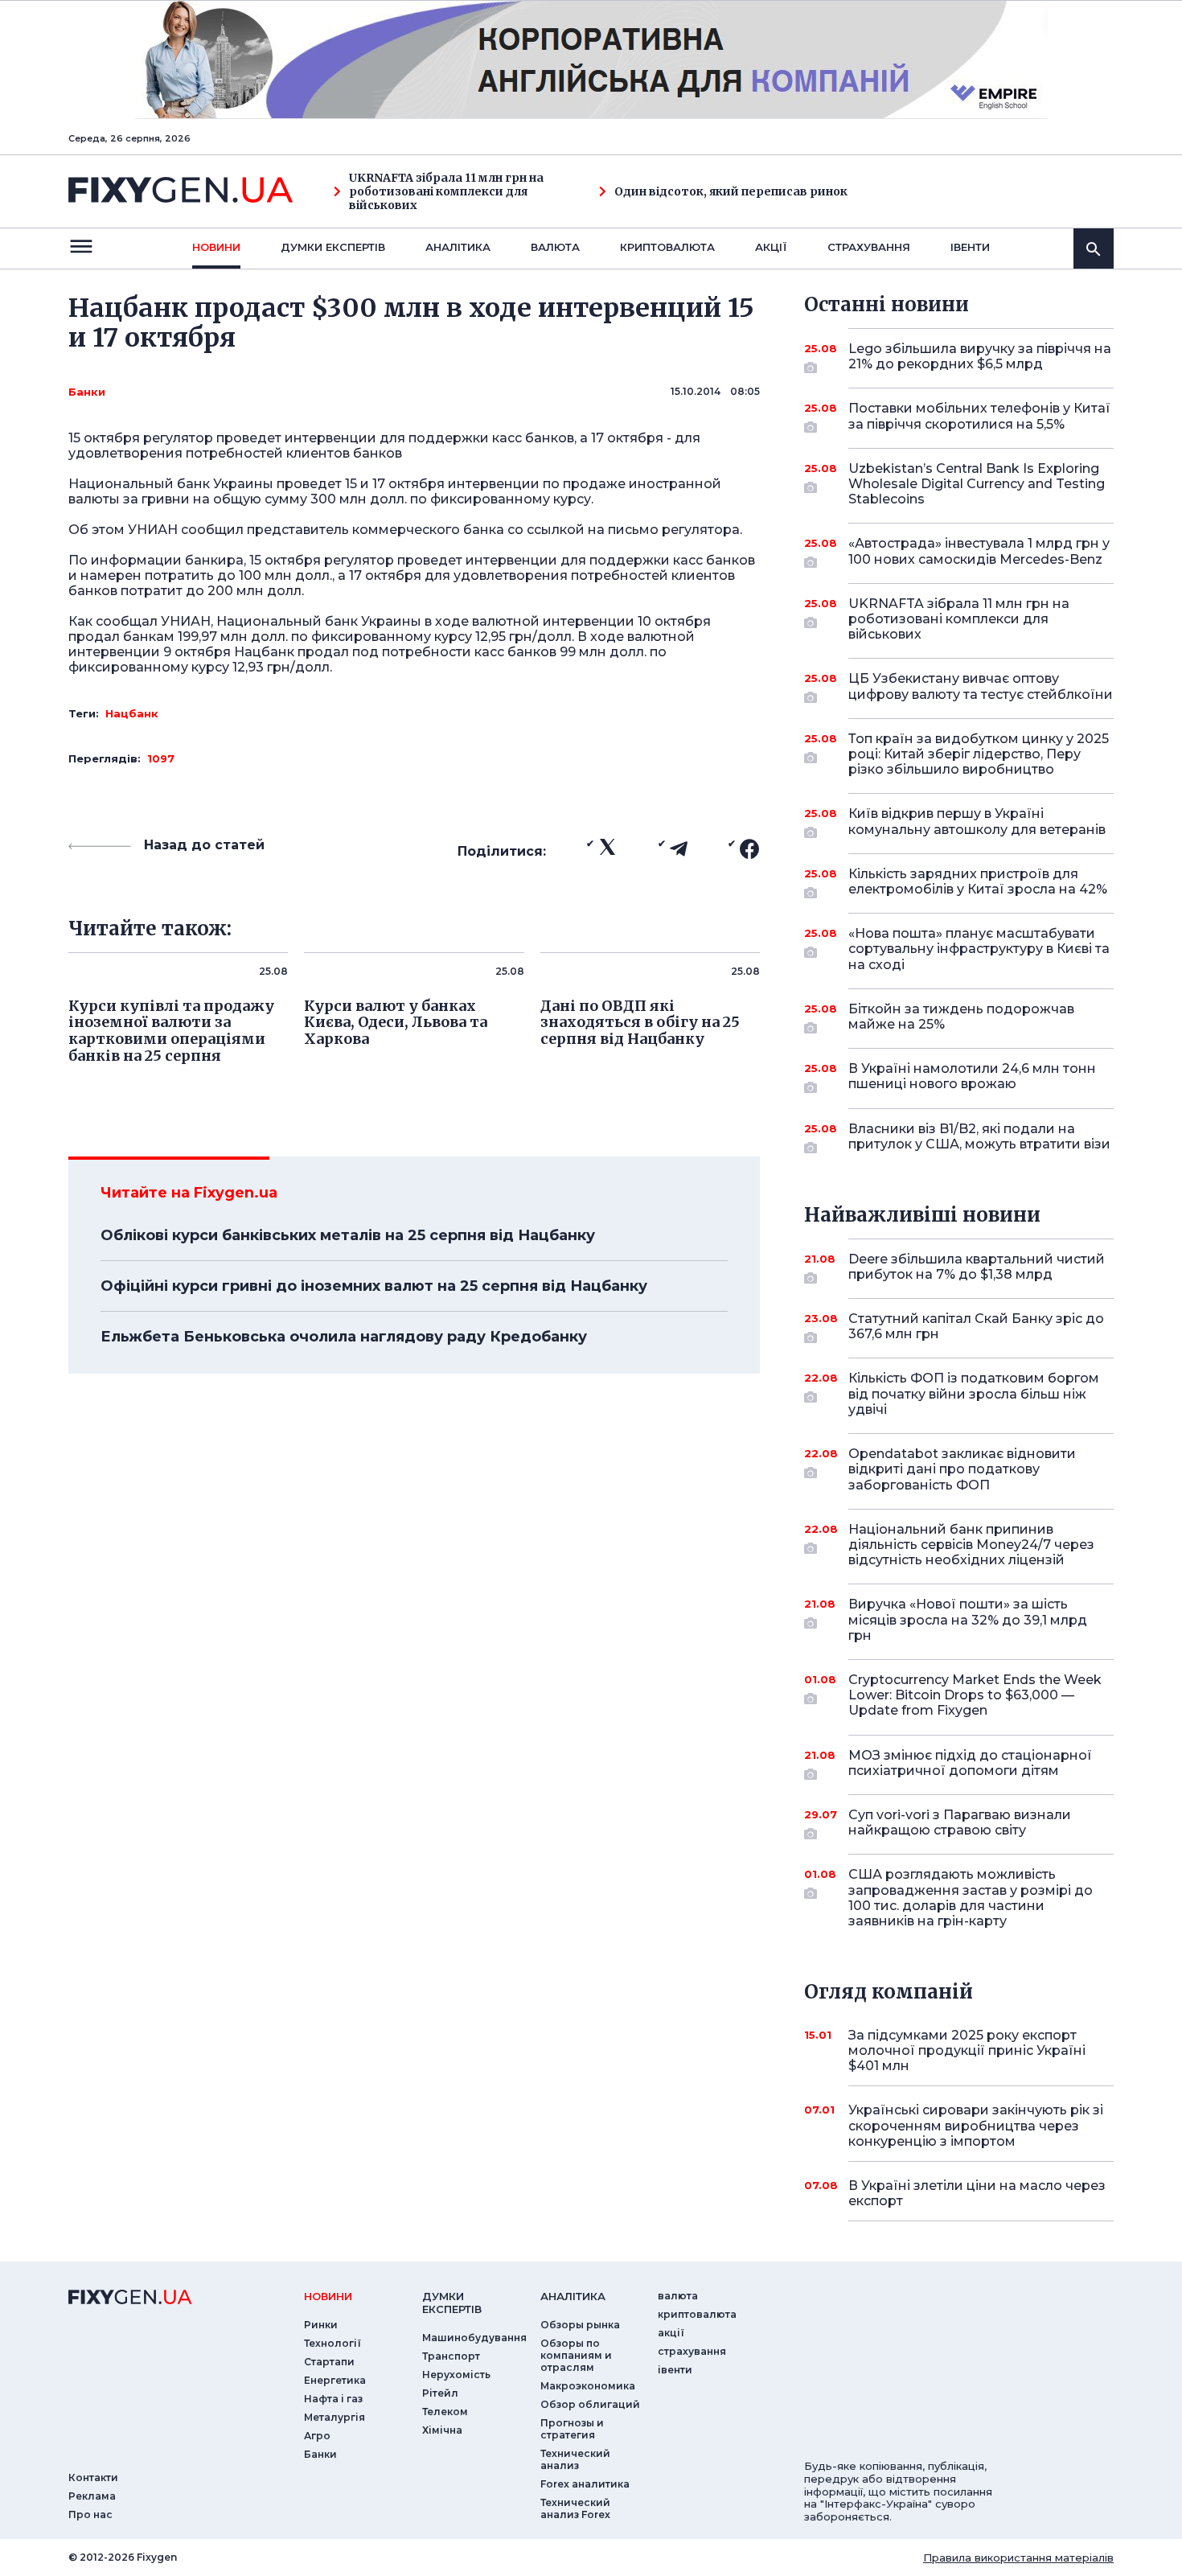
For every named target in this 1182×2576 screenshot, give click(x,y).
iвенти (970, 247)
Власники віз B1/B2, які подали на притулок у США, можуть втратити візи (979, 1136)
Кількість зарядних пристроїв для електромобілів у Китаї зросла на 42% (978, 881)
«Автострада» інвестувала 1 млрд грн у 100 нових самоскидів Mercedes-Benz (979, 551)
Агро (317, 2436)
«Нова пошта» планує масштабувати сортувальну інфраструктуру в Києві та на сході (979, 949)
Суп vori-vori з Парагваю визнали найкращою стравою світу (960, 1822)
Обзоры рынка (580, 2325)
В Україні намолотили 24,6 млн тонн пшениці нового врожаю (972, 1076)
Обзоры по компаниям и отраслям (576, 2355)
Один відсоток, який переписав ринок (731, 192)
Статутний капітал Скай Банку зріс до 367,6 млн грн (976, 1326)
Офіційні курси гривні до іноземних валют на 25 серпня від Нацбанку (374, 1286)
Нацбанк (132, 713)
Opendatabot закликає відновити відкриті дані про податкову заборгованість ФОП (962, 1469)
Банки (87, 392)
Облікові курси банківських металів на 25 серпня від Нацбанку (348, 1235)
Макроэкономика (588, 2386)
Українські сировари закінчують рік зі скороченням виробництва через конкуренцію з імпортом (976, 2125)
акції (771, 247)
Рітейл (440, 2393)
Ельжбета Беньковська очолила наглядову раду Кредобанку (344, 1337)
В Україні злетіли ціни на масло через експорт (977, 2193)
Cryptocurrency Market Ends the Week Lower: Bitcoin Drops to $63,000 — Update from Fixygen (975, 1695)
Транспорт (451, 2356)
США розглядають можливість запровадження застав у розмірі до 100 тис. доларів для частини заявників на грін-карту (971, 1898)
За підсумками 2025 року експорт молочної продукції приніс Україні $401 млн (967, 2050)
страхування (869, 247)
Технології (332, 2343)
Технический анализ (575, 2459)
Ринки (321, 2325)
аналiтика (573, 2296)
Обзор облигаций (590, 2404)
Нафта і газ (333, 2399)
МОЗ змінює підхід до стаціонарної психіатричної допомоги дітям (970, 1763)
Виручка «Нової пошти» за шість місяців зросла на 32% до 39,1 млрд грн (968, 1619)
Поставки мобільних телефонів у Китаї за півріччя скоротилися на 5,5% (979, 416)
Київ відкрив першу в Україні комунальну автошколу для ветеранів (977, 821)
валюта (555, 247)
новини (216, 247)
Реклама (92, 2496)
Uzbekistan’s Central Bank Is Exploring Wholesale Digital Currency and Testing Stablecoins (977, 484)
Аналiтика (458, 247)
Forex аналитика (585, 2484)
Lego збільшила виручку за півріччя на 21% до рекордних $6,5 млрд (980, 356)
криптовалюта (667, 247)
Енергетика (335, 2380)
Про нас (90, 2514)
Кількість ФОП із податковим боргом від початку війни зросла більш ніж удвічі (974, 1393)
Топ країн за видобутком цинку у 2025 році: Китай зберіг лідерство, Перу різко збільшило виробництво (979, 754)
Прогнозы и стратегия (572, 2429)
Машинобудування (474, 2338)
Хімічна (442, 2430)
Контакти (93, 2477)
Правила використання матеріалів (1018, 2558)
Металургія (334, 2417)
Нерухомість (456, 2375)
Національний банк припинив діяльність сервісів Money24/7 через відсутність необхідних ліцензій (971, 1545)
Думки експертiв (333, 247)
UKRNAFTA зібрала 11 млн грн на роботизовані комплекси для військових (446, 191)
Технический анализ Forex (575, 2508)
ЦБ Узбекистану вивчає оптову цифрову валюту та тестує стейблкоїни (981, 686)
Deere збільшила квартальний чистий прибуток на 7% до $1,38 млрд (977, 1267)
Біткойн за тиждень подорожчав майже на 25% (961, 1017)
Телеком (445, 2412)
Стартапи (329, 2362)
